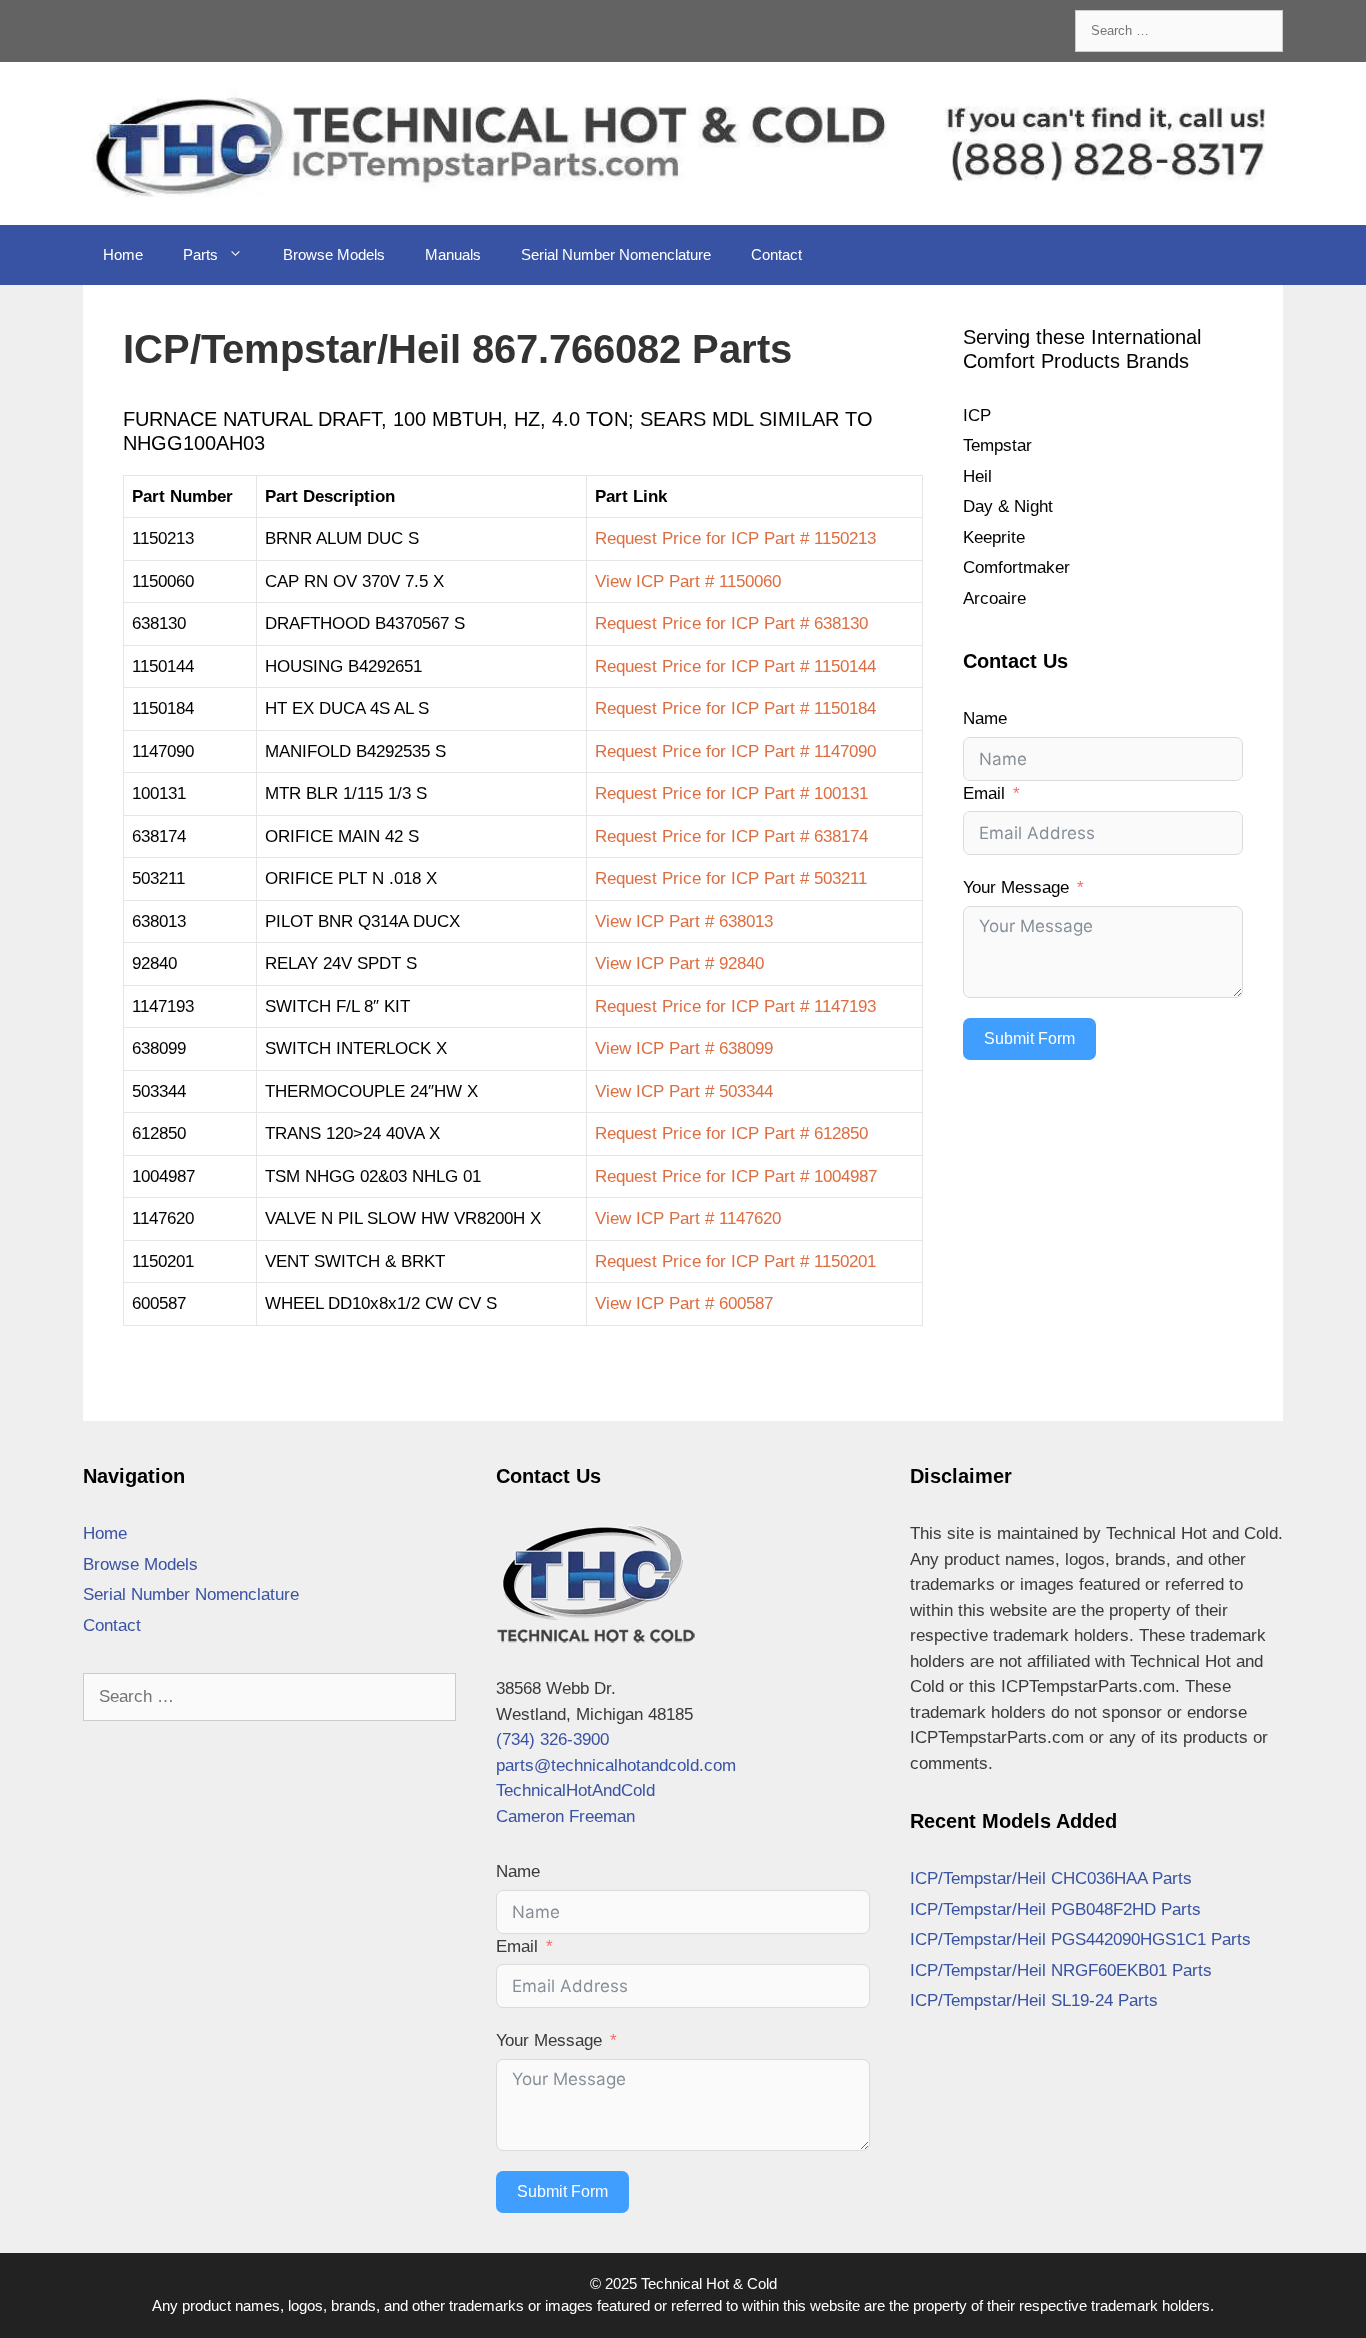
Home (123, 254)
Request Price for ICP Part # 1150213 (735, 538)
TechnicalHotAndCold (575, 1790)
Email (984, 793)
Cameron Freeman (565, 1816)
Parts (200, 254)
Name (985, 718)
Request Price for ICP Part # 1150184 (735, 708)
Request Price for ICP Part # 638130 (731, 623)
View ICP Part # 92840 (679, 963)
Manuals (453, 254)
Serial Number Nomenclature (616, 254)
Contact (776, 254)
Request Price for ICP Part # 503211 (731, 878)
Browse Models (334, 254)
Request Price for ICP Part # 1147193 (735, 1006)
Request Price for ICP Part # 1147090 (735, 751)
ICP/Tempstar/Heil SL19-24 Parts (1034, 2000)
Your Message (1016, 887)
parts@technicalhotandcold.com (616, 1765)
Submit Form (1029, 1038)
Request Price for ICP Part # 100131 (731, 793)
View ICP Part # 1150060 (688, 581)
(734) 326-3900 (552, 1739)
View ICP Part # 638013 (684, 921)
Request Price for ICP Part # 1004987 (736, 1176)
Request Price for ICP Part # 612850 (731, 1133)
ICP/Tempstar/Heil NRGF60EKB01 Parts (1061, 1970)
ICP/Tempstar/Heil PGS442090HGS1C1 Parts (1080, 1939)
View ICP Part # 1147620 (688, 1218)
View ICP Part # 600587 (684, 1303)
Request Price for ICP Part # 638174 (731, 836)
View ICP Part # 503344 (684, 1091)
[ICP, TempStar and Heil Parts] (683, 142)
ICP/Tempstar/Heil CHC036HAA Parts (1051, 1878)
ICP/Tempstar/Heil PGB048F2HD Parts (1055, 1909)
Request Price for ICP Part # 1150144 (735, 666)
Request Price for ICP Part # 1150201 (735, 1261)
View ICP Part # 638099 (684, 1048)
